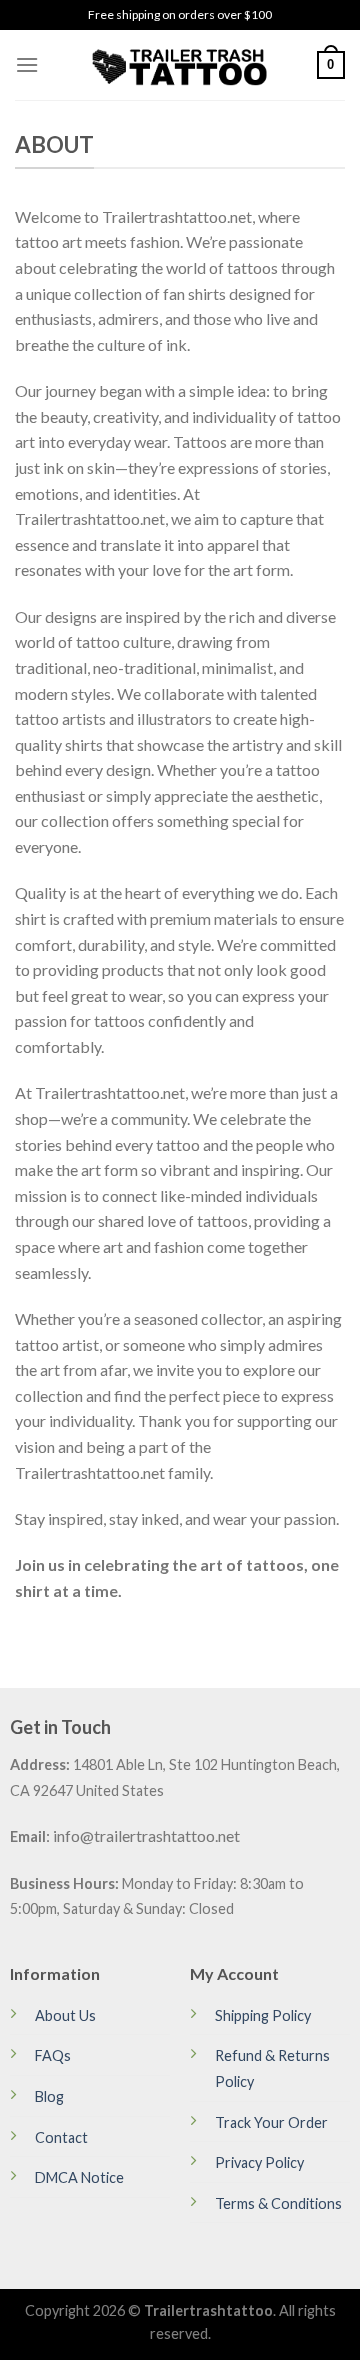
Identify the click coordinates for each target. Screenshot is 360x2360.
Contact (61, 2137)
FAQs (53, 2055)
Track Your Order (271, 2122)
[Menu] (27, 64)
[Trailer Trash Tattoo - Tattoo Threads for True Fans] (180, 65)
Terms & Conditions (278, 2203)
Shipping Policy (263, 2015)
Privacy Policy (259, 2162)
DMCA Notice (79, 2177)
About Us (65, 2015)
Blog (49, 2096)
